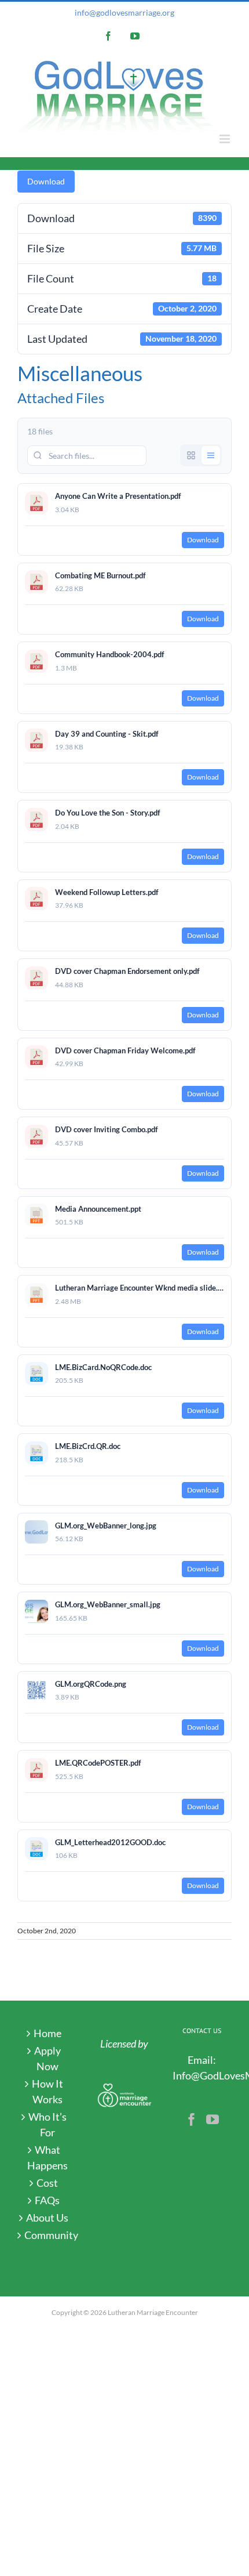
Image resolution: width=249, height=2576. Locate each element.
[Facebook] (192, 2120)
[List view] (211, 455)
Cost (47, 2183)
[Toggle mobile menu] (226, 139)
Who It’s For (47, 2124)
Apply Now (47, 2058)
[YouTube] (213, 2120)
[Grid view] (191, 455)
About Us (47, 2218)
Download (46, 181)
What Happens (47, 2157)
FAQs (47, 2200)
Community (47, 2235)
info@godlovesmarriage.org (124, 12)
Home (47, 2033)
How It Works (47, 2091)
